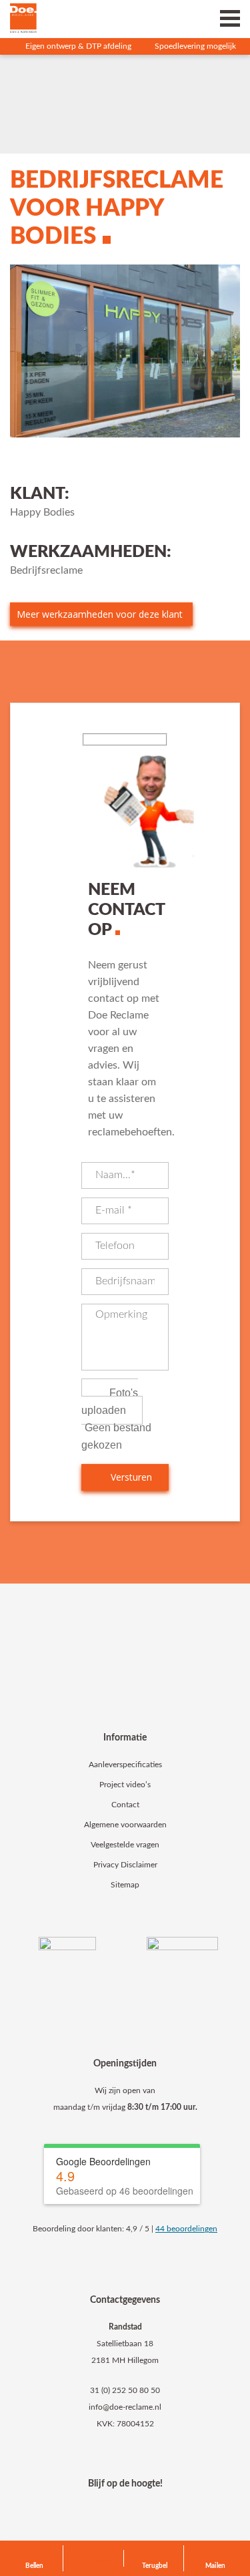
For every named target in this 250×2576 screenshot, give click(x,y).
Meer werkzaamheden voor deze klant (100, 614)
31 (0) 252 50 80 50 (125, 2390)
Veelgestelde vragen (125, 1845)
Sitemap (125, 1885)
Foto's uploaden (110, 1402)
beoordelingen (186, 2229)
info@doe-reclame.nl (125, 2407)
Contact (125, 1805)
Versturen (130, 1477)
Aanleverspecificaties (125, 1765)
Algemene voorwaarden (125, 1825)
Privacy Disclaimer (125, 1865)
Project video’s (125, 1785)
